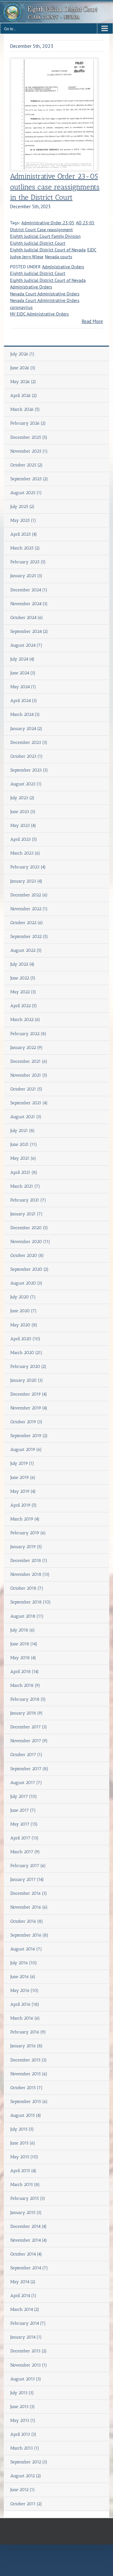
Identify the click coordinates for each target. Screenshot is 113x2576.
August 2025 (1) (26, 493)
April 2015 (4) (23, 2171)
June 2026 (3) (23, 368)
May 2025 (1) (23, 520)
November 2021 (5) (29, 1075)
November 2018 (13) (30, 1574)
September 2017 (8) (29, 1769)
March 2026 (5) (25, 409)
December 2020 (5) (29, 1228)
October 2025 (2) (27, 465)
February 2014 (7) (28, 2323)
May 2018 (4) (23, 1658)
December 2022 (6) (29, 895)
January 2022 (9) (27, 1048)
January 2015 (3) (26, 2213)
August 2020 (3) (26, 1283)
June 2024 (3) (23, 673)
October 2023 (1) (27, 756)
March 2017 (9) (25, 1852)
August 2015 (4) (26, 2115)
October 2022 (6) (27, 923)
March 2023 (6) (25, 853)
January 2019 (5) (26, 1547)
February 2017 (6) (28, 1866)
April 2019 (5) (24, 1505)
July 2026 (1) (22, 354)
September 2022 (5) (29, 937)
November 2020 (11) (30, 1242)
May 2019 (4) (23, 1491)
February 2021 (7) (28, 1200)
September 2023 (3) (29, 770)
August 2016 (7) (26, 1949)
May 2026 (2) (23, 382)
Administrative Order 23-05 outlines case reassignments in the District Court (55, 187)
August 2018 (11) (27, 1616)
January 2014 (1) (26, 2337)
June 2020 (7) (24, 1311)
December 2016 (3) (29, 1893)
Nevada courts (59, 257)
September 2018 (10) (31, 1602)
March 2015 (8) (25, 2185)
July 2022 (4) (22, 964)
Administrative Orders (63, 267)
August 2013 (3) (26, 2379)
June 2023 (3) (23, 812)
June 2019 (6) (23, 1478)
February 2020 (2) (28, 1366)
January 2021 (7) (27, 1214)
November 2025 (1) (29, 451)
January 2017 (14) (27, 1879)
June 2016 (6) (23, 1977)
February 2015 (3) (28, 2198)
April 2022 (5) (24, 1006)
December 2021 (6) (29, 1061)
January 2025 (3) (26, 576)
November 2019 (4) (29, 1408)
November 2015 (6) (29, 2074)
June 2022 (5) (23, 978)
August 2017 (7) (26, 1783)
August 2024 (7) (26, 645)
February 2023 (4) (28, 867)
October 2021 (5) (26, 1089)
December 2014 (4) (29, 2226)
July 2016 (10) (24, 1963)
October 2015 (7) (27, 2088)
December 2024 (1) (29, 590)
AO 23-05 (85, 223)
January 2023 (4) (26, 881)
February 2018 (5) (28, 1699)
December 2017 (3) (29, 1727)
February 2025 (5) (28, 562)
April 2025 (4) (24, 534)
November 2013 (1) (29, 2365)
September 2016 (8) (29, 1935)
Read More (92, 321)
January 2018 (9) (27, 1713)
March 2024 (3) (25, 714)
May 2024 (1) (23, 687)
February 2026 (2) (28, 423)
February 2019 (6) (28, 1533)
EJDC (92, 250)
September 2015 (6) (29, 2102)
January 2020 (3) (27, 1380)
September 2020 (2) (30, 1269)
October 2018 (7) (27, 1588)
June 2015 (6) (23, 2143)
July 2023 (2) (22, 798)
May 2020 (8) (24, 1325)
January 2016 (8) (27, 2046)
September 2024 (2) (29, 631)
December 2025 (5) (29, 437)
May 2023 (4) (23, 825)
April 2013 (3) (23, 2434)
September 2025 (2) (29, 479)
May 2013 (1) (23, 2420)
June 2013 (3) (23, 2407)
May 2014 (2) (23, 2282)
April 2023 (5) (24, 839)
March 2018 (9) (25, 1685)
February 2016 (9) (28, 2032)
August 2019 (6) (26, 1450)
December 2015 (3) (29, 2060)
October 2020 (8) (27, 1255)
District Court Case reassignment (41, 230)
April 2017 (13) (24, 1838)
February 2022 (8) (28, 1034)
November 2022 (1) (29, 909)
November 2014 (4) (29, 2240)
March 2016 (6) (25, 2018)
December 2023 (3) (29, 742)
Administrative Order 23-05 (48, 223)
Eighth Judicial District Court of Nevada (48, 250)
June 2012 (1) (23, 2490)
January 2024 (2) (26, 729)
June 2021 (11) (24, 1144)
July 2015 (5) (22, 2129)
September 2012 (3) (29, 2462)
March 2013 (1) (25, 2448)
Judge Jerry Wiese (27, 257)
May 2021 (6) (23, 1158)
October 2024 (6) (27, 618)
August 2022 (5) (26, 950)
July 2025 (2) (22, 507)
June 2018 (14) (24, 1644)
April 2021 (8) (24, 1172)
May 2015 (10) (24, 2157)
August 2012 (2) (26, 2476)
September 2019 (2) (29, 1436)
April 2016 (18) (25, 2004)
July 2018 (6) (23, 1630)
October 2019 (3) (26, 1422)
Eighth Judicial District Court (38, 243)
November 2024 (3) (29, 604)
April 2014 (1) (23, 2296)
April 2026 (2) (24, 396)
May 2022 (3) (23, 992)
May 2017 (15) (24, 1824)
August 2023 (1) (26, 784)
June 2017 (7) (23, 1810)
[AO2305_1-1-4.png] (54, 62)
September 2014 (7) (29, 2268)
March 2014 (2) (25, 2309)
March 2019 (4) (25, 1519)
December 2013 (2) (29, 2351)
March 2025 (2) (25, 548)
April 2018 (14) (25, 1672)
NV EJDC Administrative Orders (39, 314)
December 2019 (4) (29, 1394)
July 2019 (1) (22, 1463)
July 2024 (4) (22, 659)
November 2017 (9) (29, 1741)
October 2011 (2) (26, 2504)
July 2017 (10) (24, 1796)
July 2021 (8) (23, 1131)
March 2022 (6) (25, 1020)
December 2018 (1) (29, 1561)
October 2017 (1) (26, 1755)
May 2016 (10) (24, 1991)
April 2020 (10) (25, 1339)
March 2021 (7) (25, 1186)
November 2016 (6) (29, 1907)
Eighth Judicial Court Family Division (45, 236)
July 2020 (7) (23, 1297)
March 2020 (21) (26, 1353)
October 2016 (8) (27, 1921)
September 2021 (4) (29, 1103)
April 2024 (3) (24, 701)
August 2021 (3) (26, 1117)
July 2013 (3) (22, 2393)
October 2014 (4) (26, 2254)
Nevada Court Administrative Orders (45, 294)
